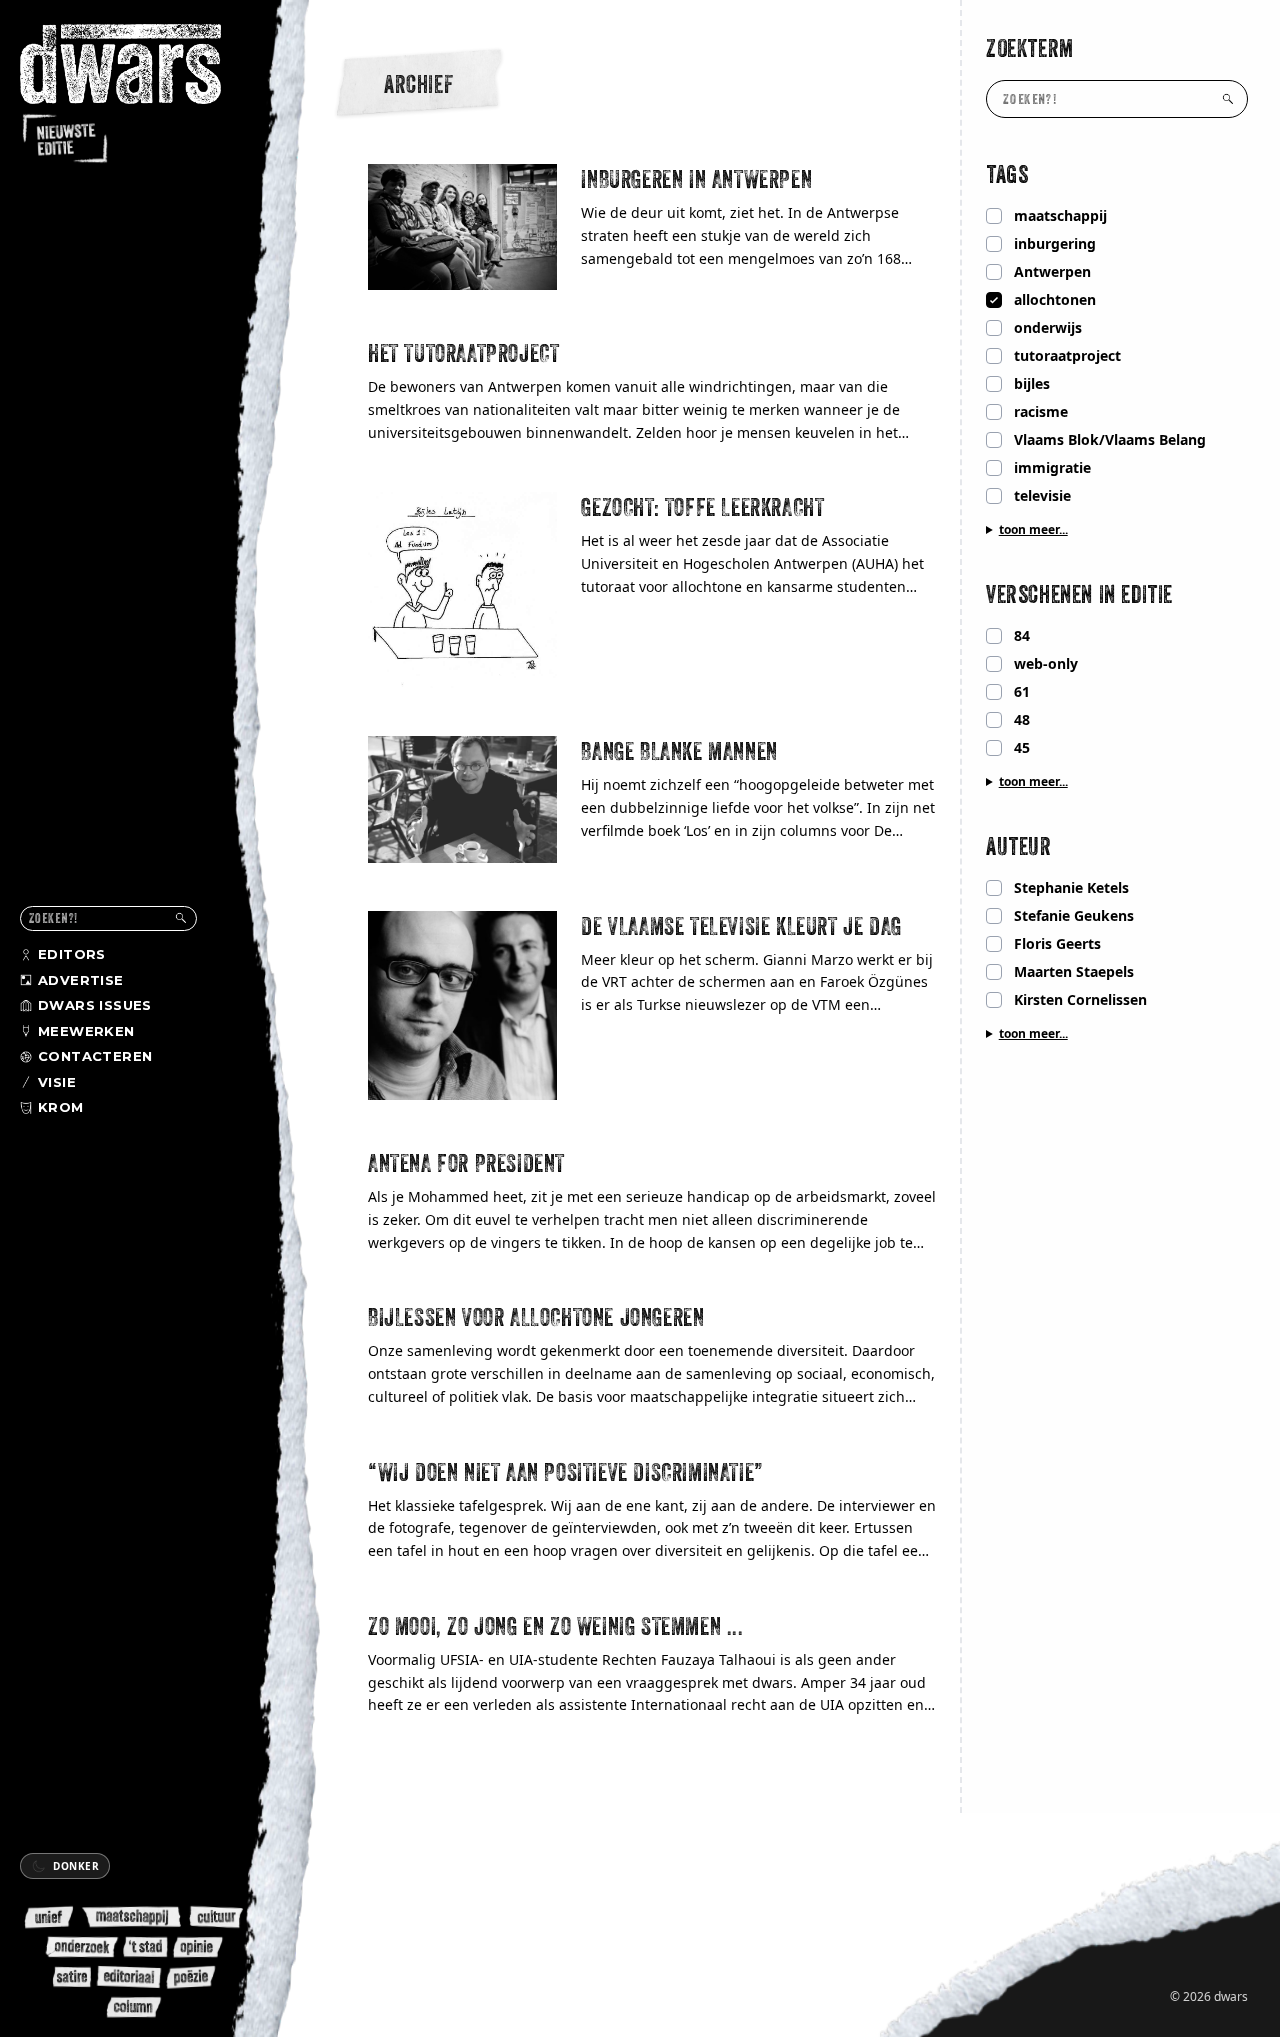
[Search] (181, 918)
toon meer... (1033, 530)
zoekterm (1030, 48)
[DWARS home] (138, 95)
